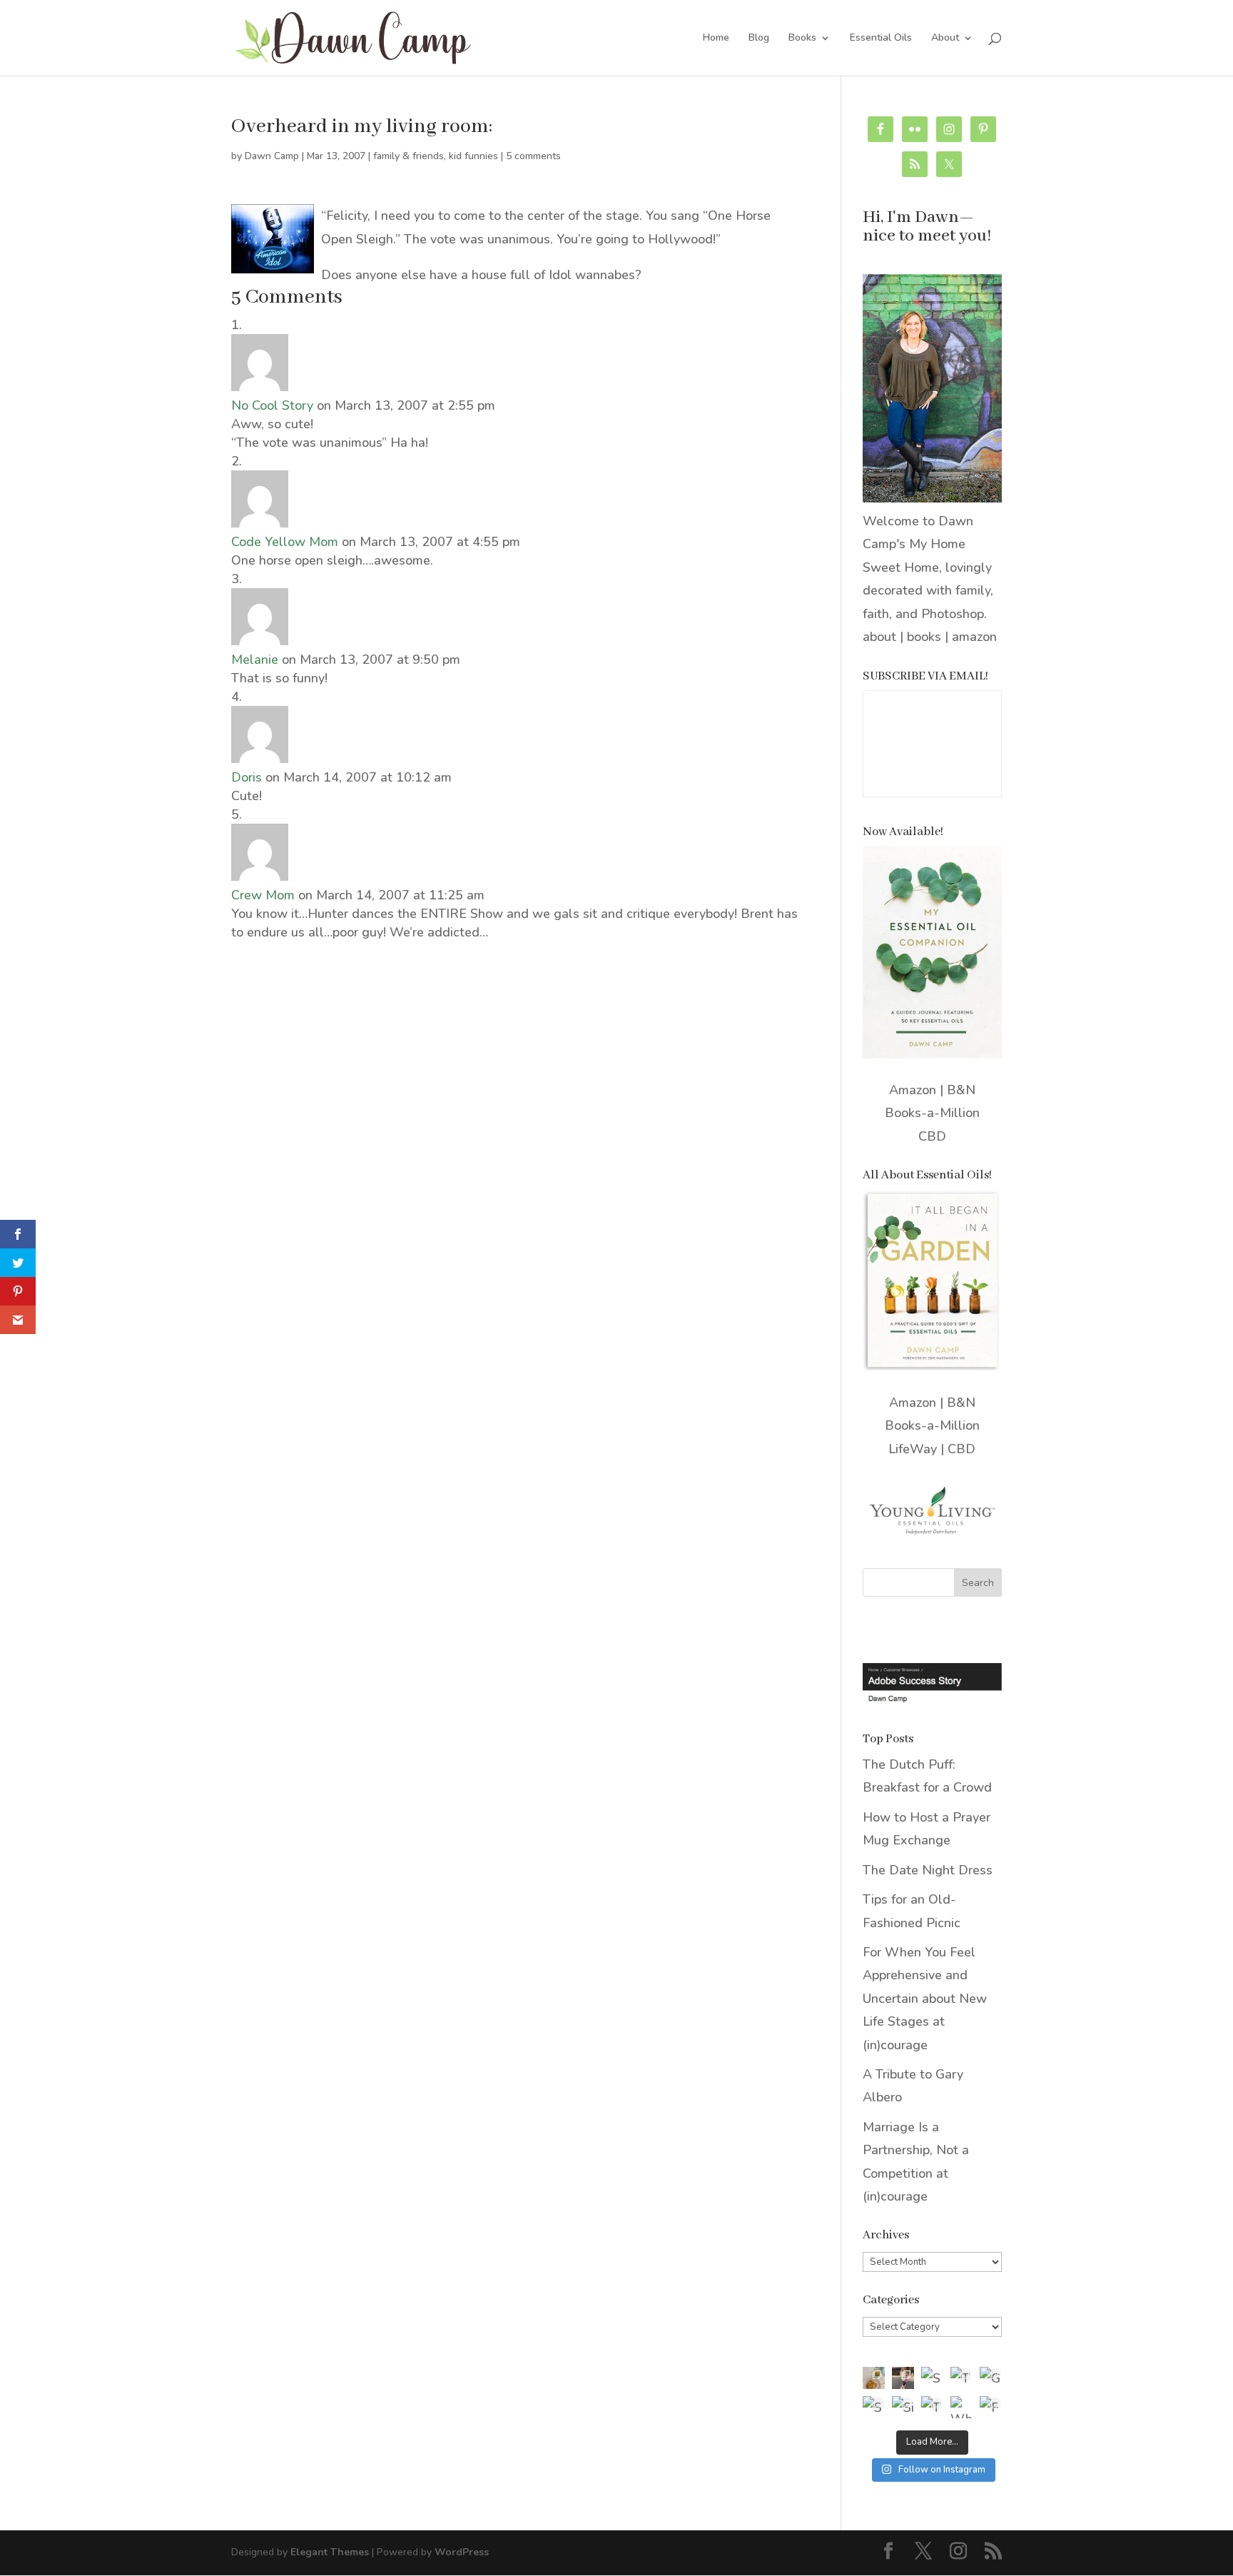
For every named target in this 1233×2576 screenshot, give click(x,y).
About (945, 39)
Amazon (913, 1090)
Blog (759, 39)
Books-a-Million (932, 1113)
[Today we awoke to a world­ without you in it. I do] (961, 2378)
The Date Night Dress (928, 1870)
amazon (974, 637)
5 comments (533, 156)
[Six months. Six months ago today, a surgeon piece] (903, 2407)
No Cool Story (272, 405)
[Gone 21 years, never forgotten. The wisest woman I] (991, 2378)
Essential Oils (881, 39)
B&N (961, 1090)
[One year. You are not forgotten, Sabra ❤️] (903, 2378)
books (924, 637)
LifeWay (913, 1449)
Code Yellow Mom (285, 542)
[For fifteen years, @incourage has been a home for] (991, 2407)
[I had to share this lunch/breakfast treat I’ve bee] (874, 2378)
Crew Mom (263, 895)
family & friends (409, 156)
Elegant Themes (330, 2552)
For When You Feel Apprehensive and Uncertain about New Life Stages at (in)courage (925, 1999)
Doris (247, 777)
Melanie (255, 660)
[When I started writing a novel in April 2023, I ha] (961, 2407)
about (879, 637)
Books (802, 39)
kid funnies (473, 156)
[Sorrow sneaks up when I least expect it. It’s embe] (932, 2378)
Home (716, 39)
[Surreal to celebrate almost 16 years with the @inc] (874, 2407)
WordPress (462, 2552)
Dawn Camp (272, 156)
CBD (932, 1136)
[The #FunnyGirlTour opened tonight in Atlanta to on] (932, 2407)
